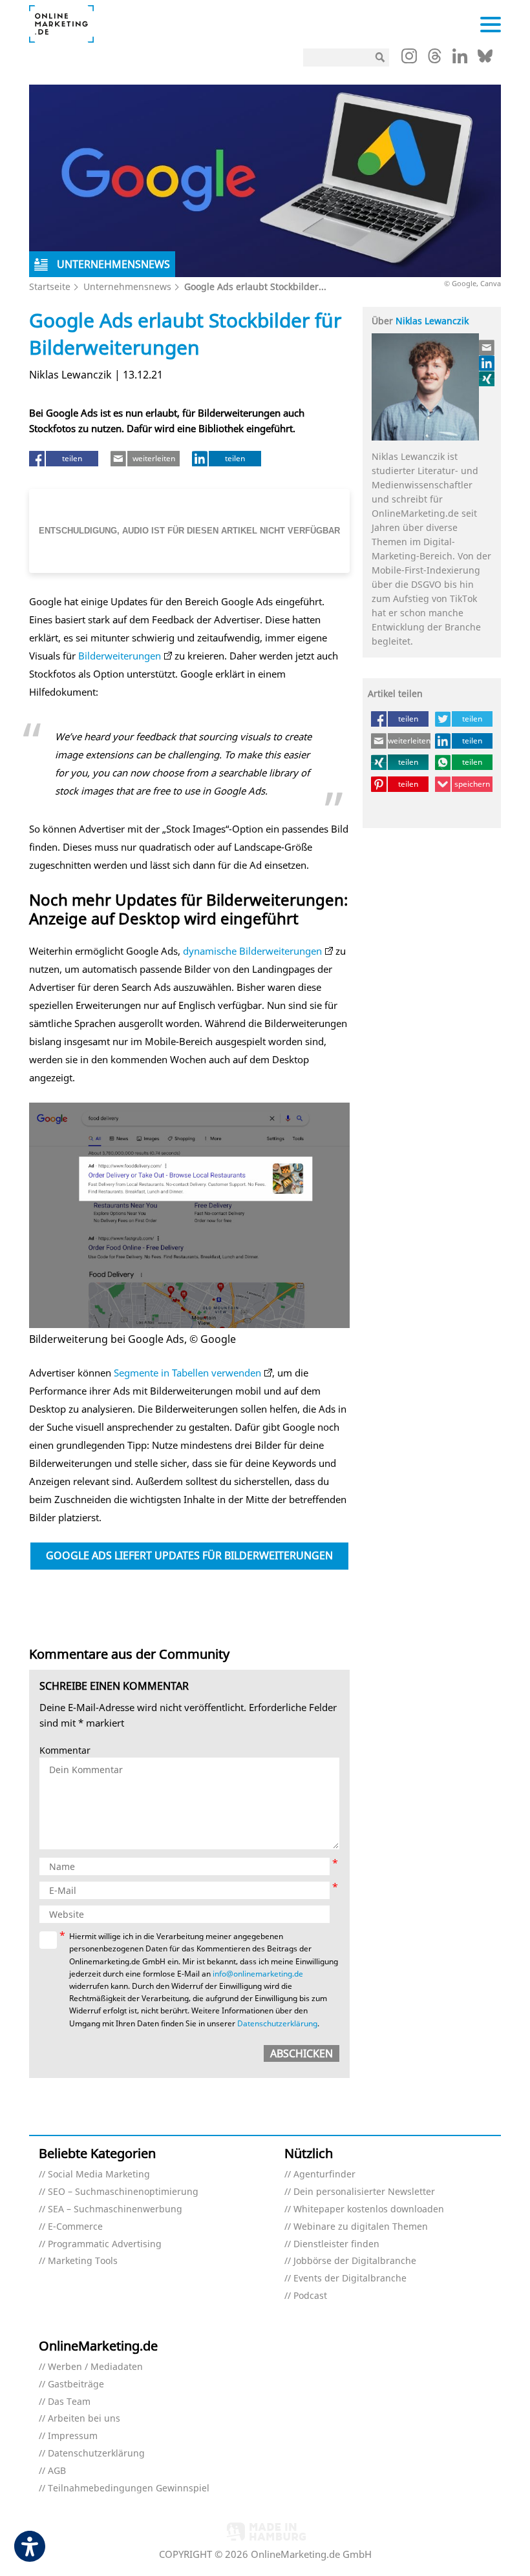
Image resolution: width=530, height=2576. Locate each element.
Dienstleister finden (336, 2244)
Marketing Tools (83, 2261)
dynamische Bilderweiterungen (252, 951)
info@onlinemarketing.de (258, 1974)
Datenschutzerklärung (277, 2023)
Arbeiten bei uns (84, 2419)
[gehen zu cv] (487, 379)
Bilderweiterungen (120, 656)
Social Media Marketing (99, 2175)
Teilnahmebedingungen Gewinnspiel (129, 2488)
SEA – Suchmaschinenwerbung (115, 2209)
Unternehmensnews (127, 286)
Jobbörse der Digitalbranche (355, 2261)
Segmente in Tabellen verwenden (187, 1373)
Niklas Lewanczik (432, 321)
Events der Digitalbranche (350, 2279)
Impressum (73, 2436)
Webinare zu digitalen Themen (361, 2227)
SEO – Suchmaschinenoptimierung (123, 2192)
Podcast (310, 2296)
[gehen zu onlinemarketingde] (409, 59)
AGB (57, 2471)
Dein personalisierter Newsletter (364, 2192)
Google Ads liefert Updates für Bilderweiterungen (189, 1555)
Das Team (69, 2402)
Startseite (50, 286)
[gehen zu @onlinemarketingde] (435, 59)
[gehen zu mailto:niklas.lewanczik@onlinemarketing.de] (487, 348)
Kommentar (65, 1751)
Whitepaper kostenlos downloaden (369, 2209)
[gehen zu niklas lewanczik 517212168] (487, 363)
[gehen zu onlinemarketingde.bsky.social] (485, 59)
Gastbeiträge (76, 2384)
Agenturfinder (324, 2175)
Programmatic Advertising (105, 2244)
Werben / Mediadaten (95, 2367)
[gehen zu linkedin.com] (460, 59)
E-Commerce (75, 2227)
